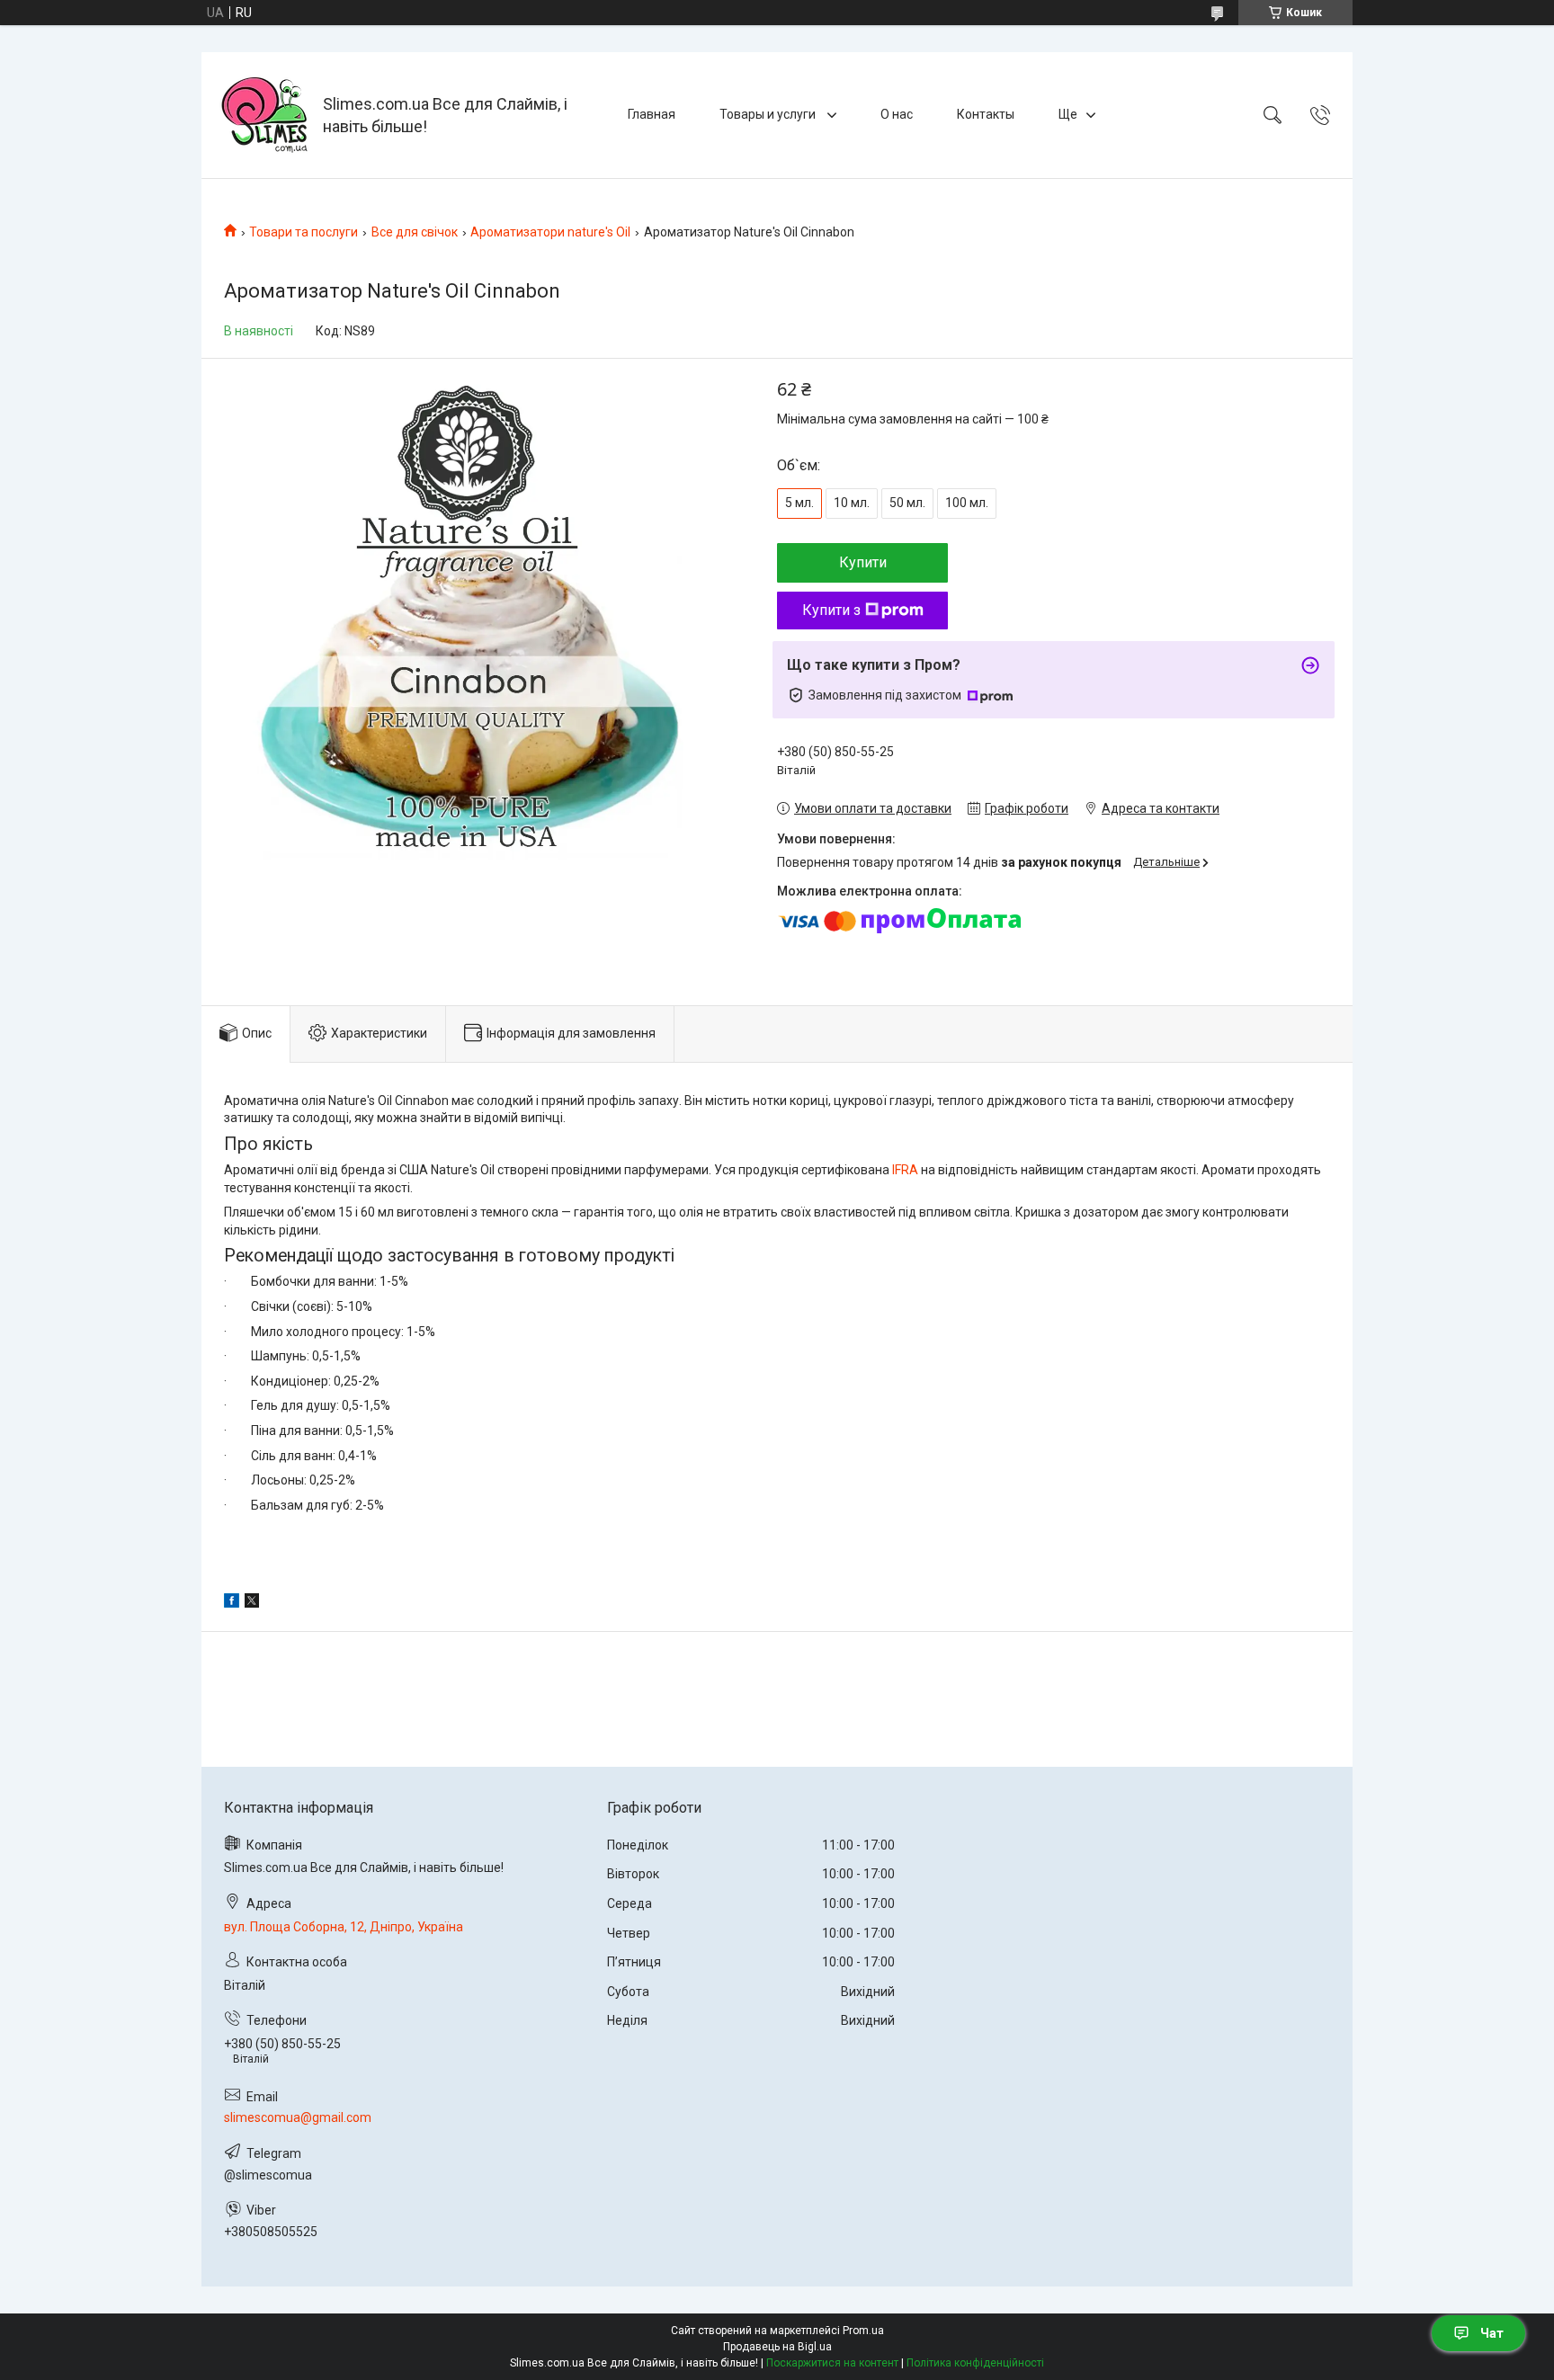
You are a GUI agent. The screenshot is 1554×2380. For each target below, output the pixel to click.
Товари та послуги (304, 232)
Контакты (986, 114)
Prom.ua (863, 2331)
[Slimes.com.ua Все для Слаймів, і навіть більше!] (264, 115)
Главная (652, 114)
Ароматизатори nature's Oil (550, 232)
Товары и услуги (769, 114)
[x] (252, 1603)
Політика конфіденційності (975, 2363)
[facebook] (232, 1603)
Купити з (831, 610)
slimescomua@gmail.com (298, 2117)
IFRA (905, 1170)
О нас (897, 114)
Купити (863, 562)
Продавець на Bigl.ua (777, 2347)
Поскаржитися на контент (832, 2363)
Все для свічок (415, 232)
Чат (1492, 2333)
